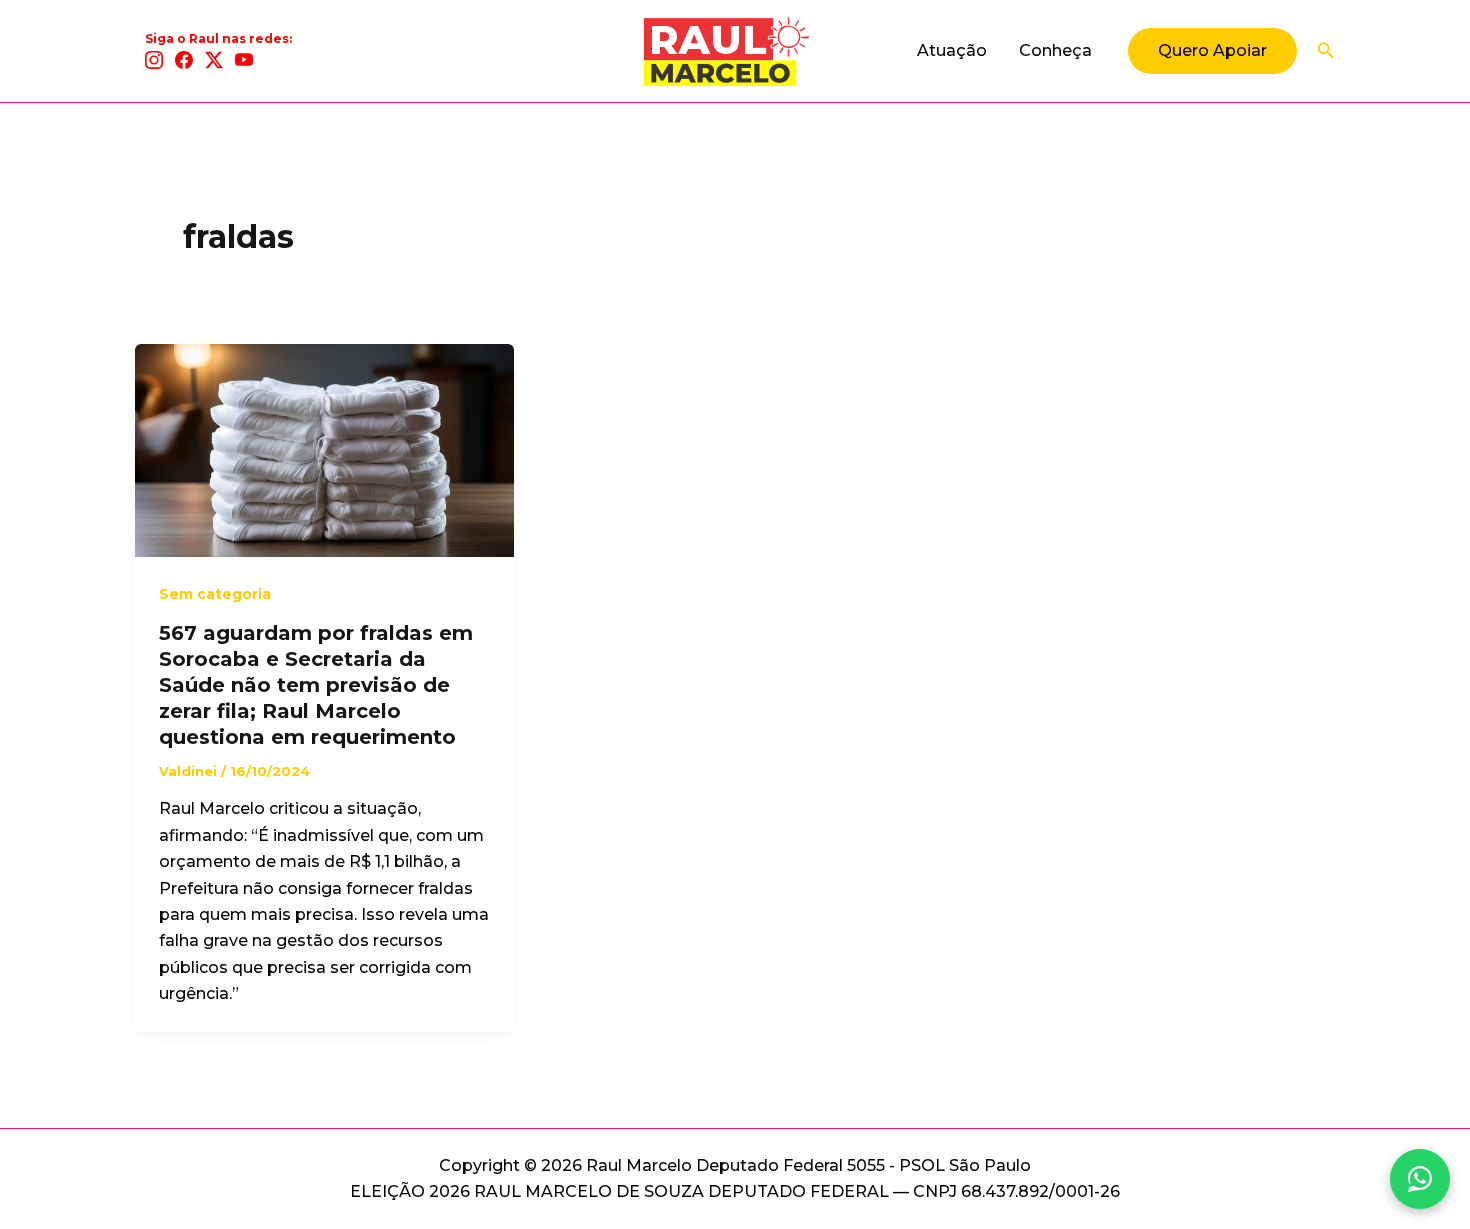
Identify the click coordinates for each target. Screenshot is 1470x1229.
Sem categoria (215, 594)
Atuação (952, 50)
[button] (1212, 51)
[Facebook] (184, 60)
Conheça (1055, 50)
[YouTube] (244, 60)
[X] (214, 60)
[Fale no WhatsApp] (1420, 1179)
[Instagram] (154, 60)
